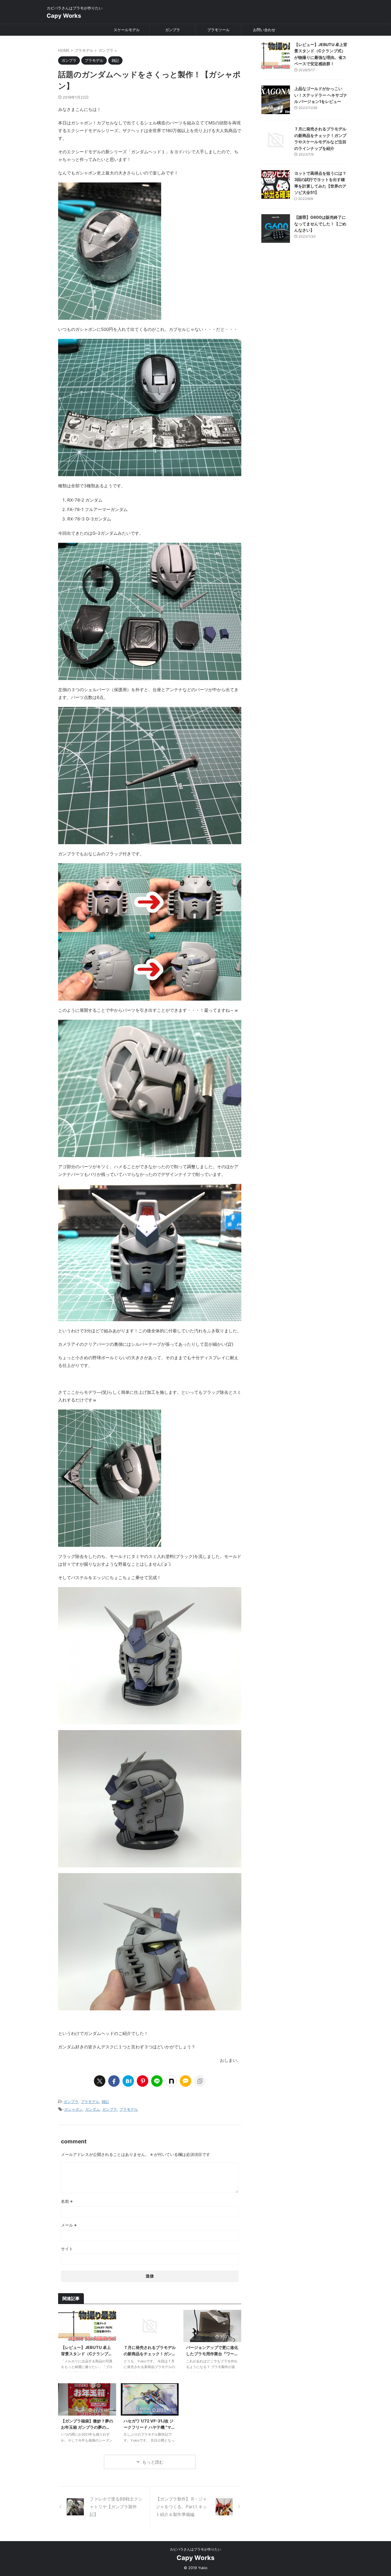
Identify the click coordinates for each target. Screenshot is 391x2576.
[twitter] (100, 2081)
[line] (157, 2081)
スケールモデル (127, 30)
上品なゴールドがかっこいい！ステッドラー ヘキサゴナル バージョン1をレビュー (321, 95)
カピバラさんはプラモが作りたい (195, 2549)
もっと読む (153, 2462)
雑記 (105, 2102)
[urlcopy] (200, 2081)
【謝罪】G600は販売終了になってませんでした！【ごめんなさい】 (320, 224)
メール (69, 2225)
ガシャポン (73, 2109)
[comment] (185, 2081)
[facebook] (114, 2081)
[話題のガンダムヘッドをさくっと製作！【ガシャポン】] (128, 2081)
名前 (67, 2201)
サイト (67, 2249)
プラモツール (218, 30)
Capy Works (64, 16)
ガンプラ (173, 30)
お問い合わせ (264, 30)
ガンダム (92, 2109)
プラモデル (90, 2102)
